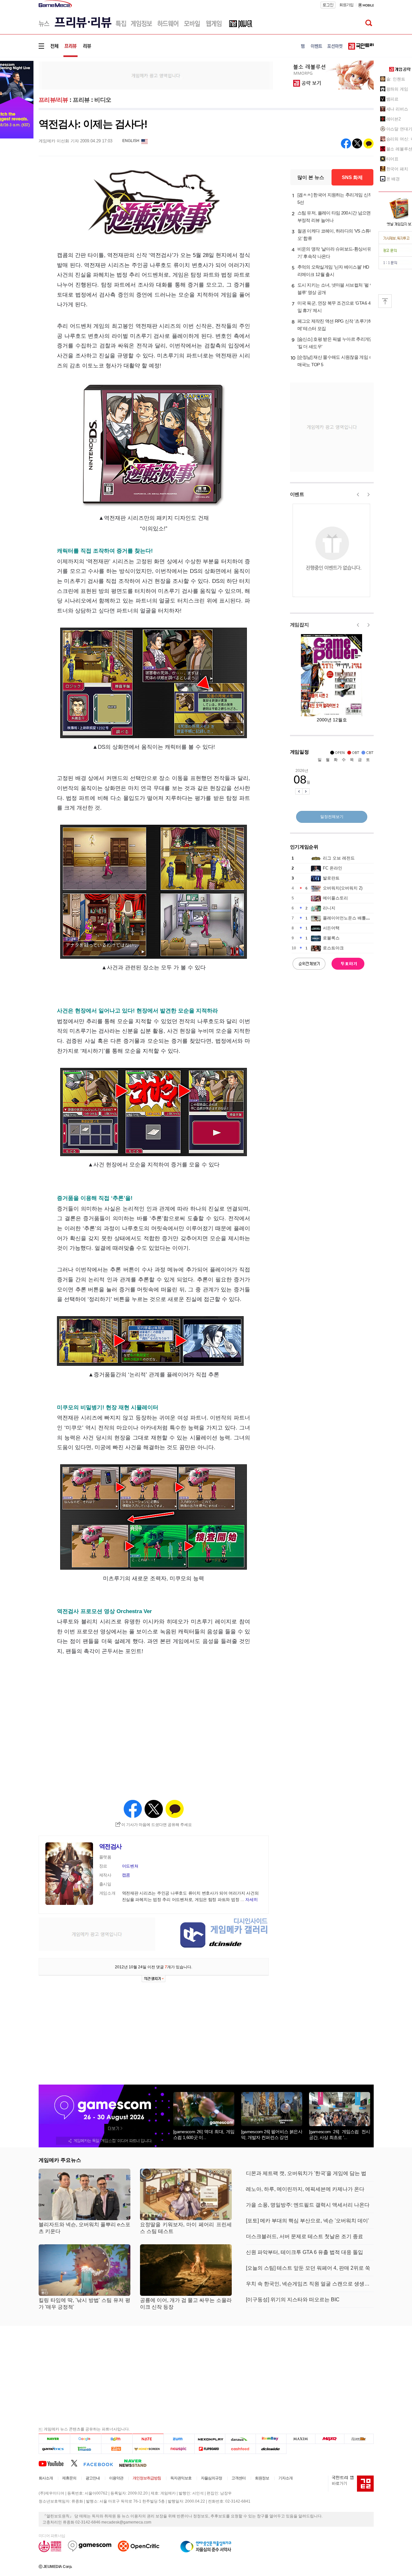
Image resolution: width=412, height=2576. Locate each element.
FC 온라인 (332, 868)
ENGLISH (131, 141)
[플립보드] (210, 2449)
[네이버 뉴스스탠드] (136, 2463)
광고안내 (93, 2478)
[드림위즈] (359, 2439)
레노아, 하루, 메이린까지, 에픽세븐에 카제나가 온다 (305, 2189)
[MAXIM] (301, 2439)
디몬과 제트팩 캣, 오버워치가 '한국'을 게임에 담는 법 (306, 2173)
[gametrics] (54, 2449)
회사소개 (46, 2478)
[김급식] (117, 2449)
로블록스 (331, 938)
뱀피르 (393, 99)
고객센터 (239, 2478)
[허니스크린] (148, 2449)
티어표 (393, 159)
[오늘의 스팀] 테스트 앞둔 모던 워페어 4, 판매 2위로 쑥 (308, 2268)
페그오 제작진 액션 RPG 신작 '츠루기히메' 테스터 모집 (335, 325)
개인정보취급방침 (147, 2478)
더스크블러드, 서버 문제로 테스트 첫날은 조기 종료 (304, 2236)
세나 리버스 (397, 109)
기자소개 (286, 2478)
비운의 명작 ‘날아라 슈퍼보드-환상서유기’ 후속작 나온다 (334, 253)
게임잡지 (300, 625)
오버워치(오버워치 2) (343, 888)
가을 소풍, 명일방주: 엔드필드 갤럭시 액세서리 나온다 (308, 2205)
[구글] (85, 2439)
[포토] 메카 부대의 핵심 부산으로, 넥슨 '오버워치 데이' (307, 2221)
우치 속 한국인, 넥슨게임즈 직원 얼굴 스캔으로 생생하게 (310, 2284)
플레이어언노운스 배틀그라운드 (353, 918)
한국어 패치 (397, 169)
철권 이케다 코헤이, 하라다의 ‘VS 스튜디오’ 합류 (336, 235)
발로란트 (331, 878)
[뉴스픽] (179, 2449)
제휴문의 (69, 2478)
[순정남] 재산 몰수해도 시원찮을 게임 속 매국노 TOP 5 (335, 361)
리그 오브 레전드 (339, 858)
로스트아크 (333, 948)
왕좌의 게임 (397, 89)
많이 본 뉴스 (311, 177)
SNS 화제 (352, 177)
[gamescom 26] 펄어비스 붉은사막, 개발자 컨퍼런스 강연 (272, 2134)
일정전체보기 (332, 817)
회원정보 (262, 2478)
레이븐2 (394, 119)
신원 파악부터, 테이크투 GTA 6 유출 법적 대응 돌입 (304, 2252)
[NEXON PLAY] (210, 2439)
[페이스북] (101, 2463)
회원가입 (346, 5)
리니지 (329, 908)
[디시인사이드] (271, 2449)
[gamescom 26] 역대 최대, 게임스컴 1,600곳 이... (204, 2134)
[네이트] (148, 2439)
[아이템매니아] (85, 2449)
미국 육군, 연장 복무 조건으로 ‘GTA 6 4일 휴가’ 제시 (334, 307)
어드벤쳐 (130, 1866)
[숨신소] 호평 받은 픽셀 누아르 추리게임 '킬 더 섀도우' (335, 343)
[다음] (117, 2439)
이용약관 (116, 2478)
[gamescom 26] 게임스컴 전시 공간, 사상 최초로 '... (340, 2134)
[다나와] (240, 2439)
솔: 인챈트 (396, 79)
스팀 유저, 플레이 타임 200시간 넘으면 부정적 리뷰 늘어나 (334, 217)
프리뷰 (81, 100)
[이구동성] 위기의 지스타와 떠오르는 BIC (293, 2300)
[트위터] (77, 2463)
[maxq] (330, 2439)
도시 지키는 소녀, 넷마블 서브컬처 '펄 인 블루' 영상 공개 (336, 289)
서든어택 (331, 928)
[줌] (179, 2439)
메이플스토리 (335, 898)
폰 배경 (393, 179)
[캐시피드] (240, 2449)
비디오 (103, 100)
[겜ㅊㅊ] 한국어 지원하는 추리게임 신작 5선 (335, 199)
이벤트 (297, 494)
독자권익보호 (181, 2478)
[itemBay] (271, 2439)
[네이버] (54, 2439)
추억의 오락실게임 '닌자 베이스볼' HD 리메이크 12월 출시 (333, 271)
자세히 (251, 1900)
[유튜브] (55, 2463)
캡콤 (126, 1875)
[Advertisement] (156, 75)
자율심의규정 (211, 2478)
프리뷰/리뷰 (53, 100)
